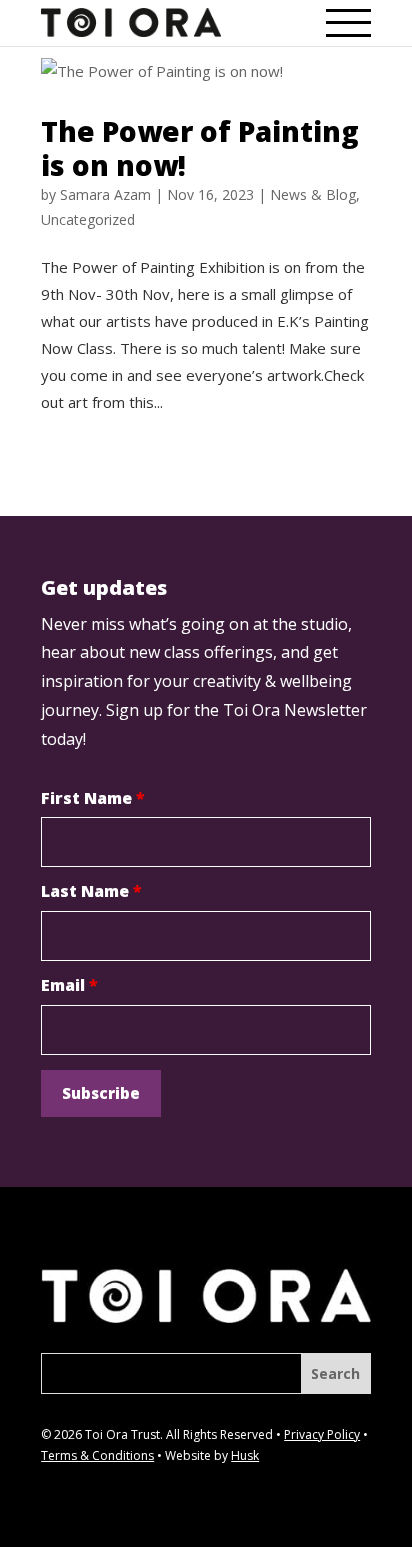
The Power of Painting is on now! (200, 148)
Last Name (91, 891)
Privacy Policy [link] (322, 1434)
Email (69, 985)
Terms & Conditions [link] (97, 1455)
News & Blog (313, 194)
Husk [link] (245, 1455)
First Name (93, 798)
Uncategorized (88, 219)
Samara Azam (105, 194)
